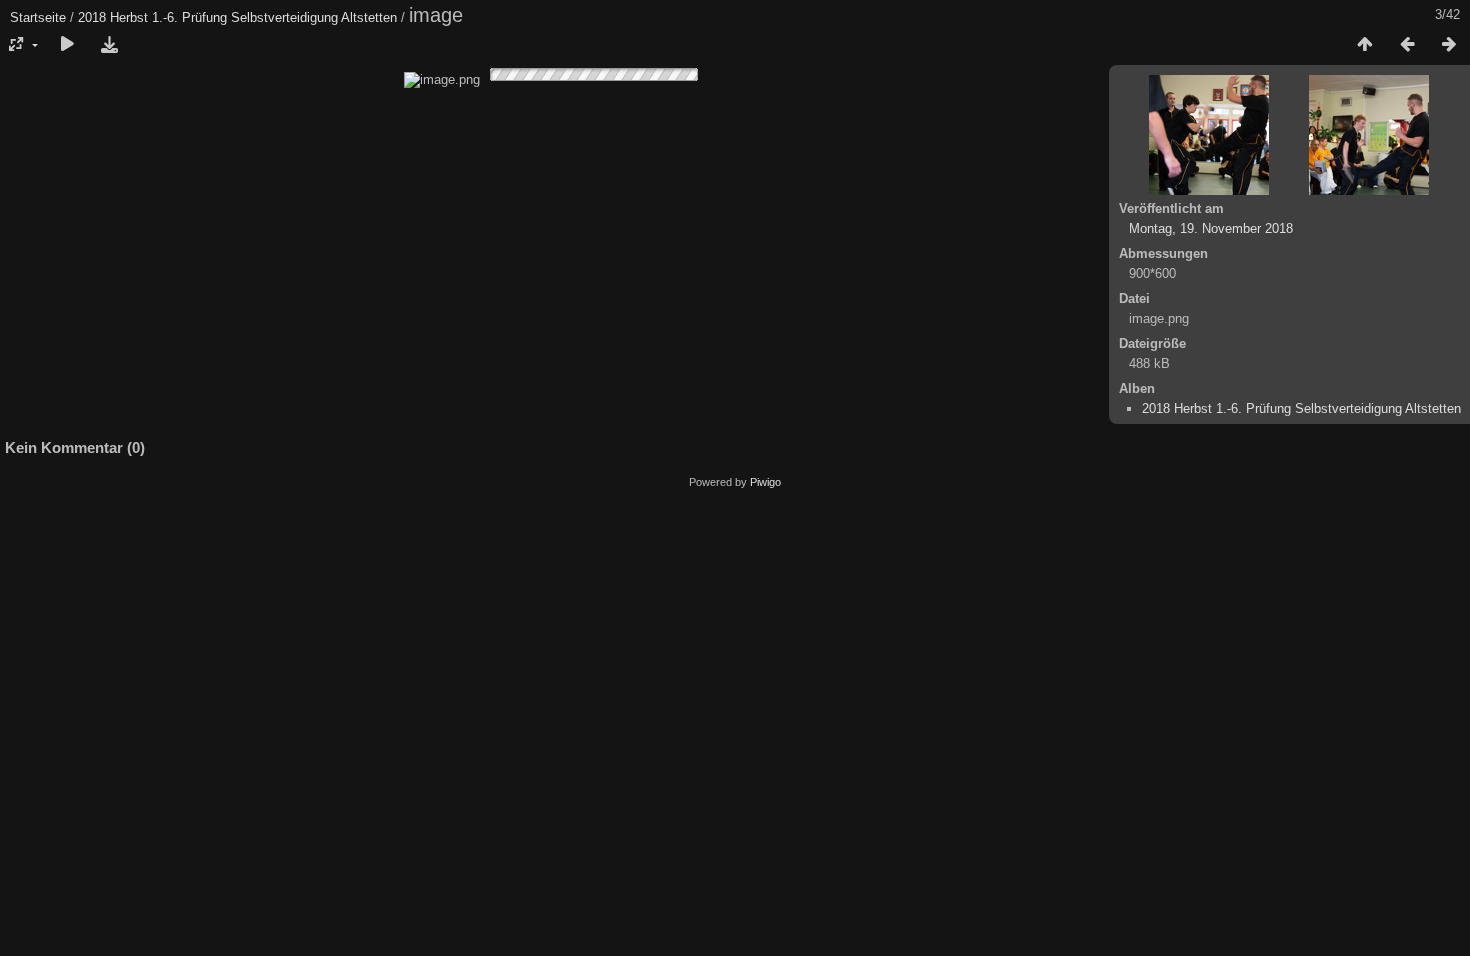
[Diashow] (67, 45)
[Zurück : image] (1407, 45)
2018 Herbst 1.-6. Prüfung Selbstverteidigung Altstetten (237, 17)
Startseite (38, 17)
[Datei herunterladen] (109, 45)
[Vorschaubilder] (1365, 45)
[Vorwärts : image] (1449, 45)
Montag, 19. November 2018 (1211, 228)
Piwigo (765, 482)
